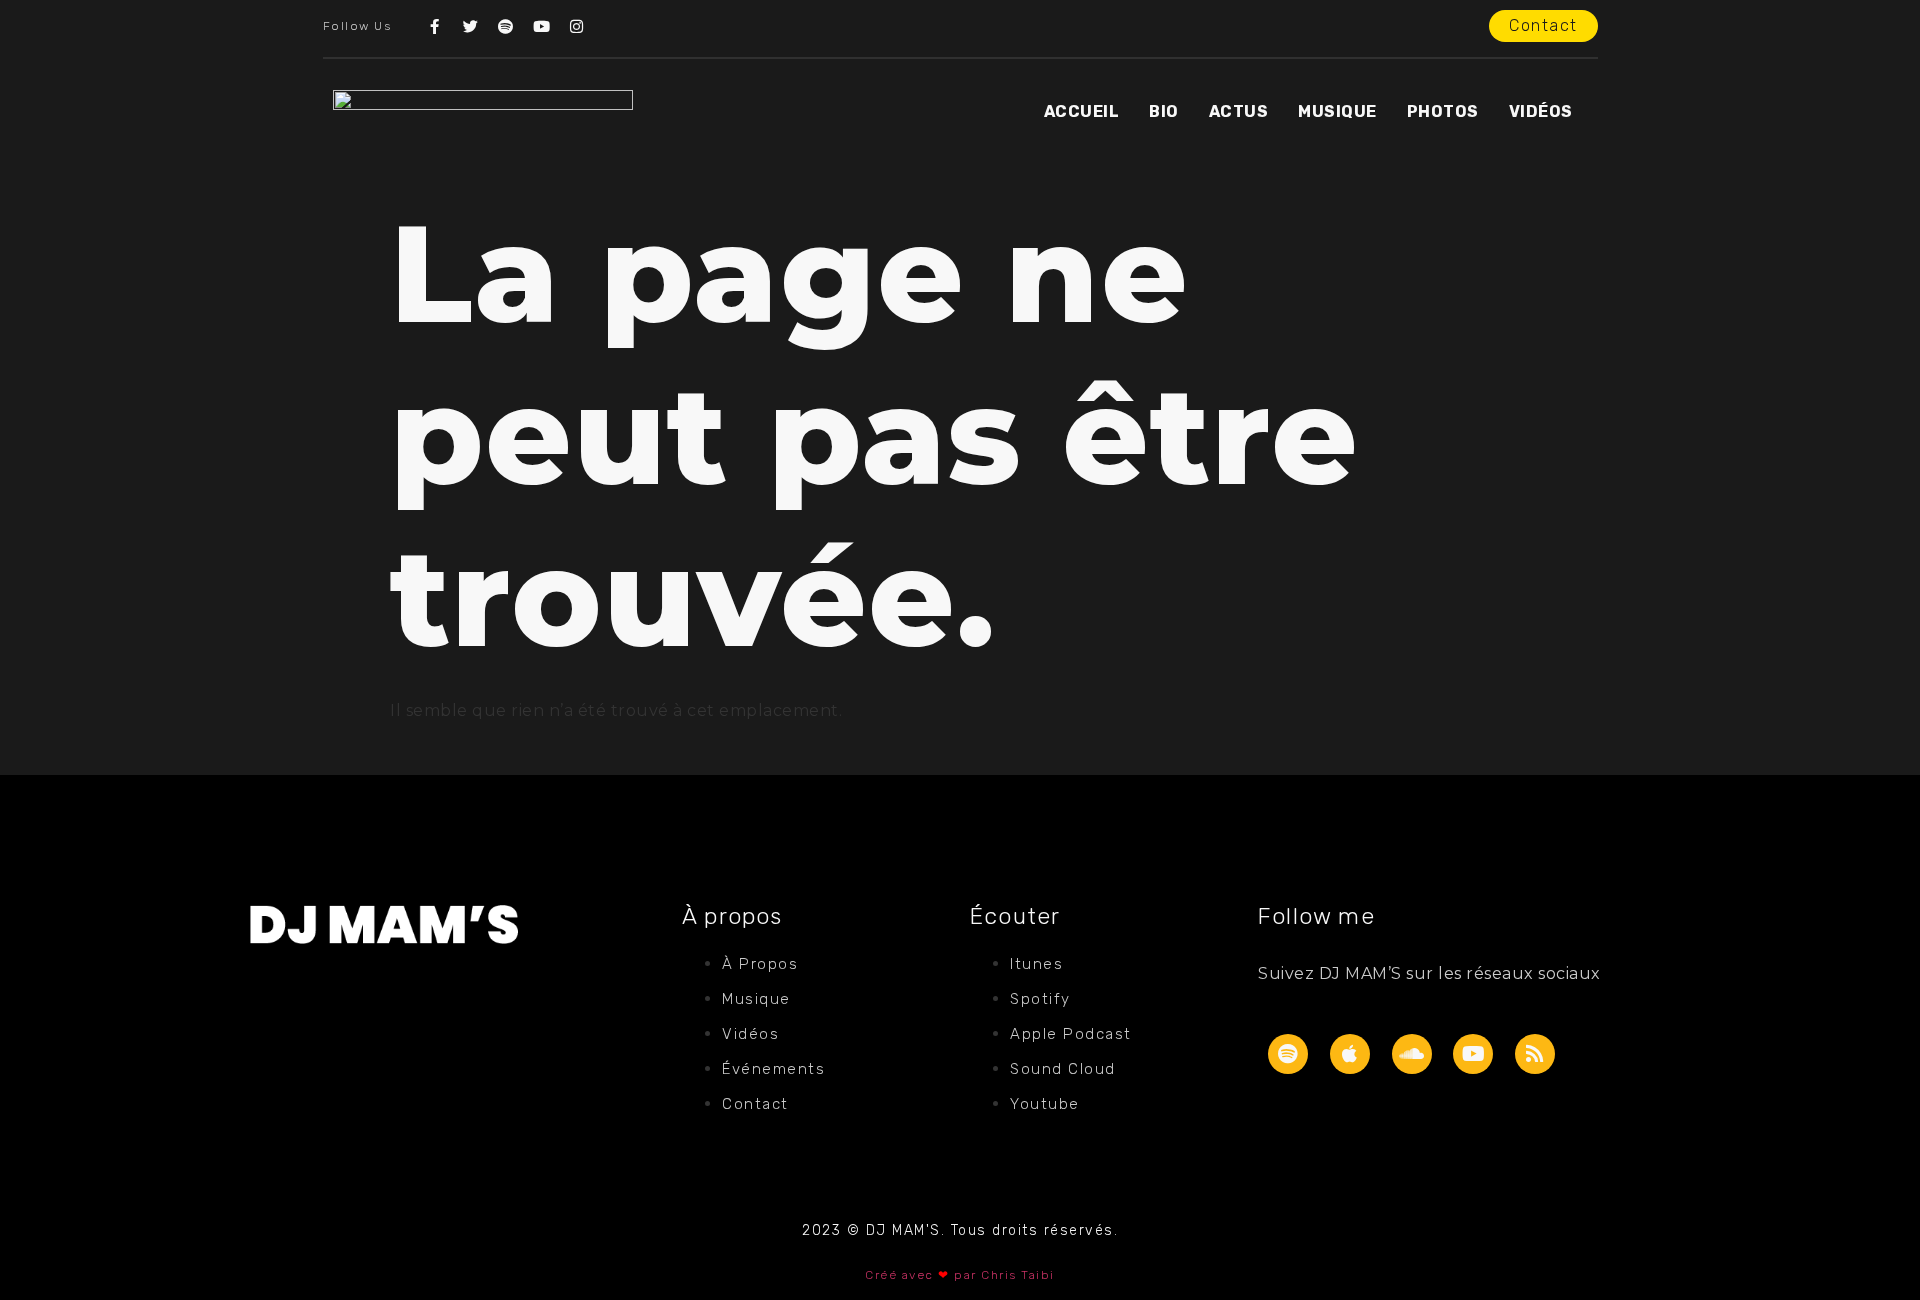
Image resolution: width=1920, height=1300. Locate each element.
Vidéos (1541, 111)
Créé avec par (923, 1275)
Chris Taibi (1018, 1275)
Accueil (1082, 111)
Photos (1443, 111)
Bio (1164, 111)
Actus (1239, 111)
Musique (1337, 111)
